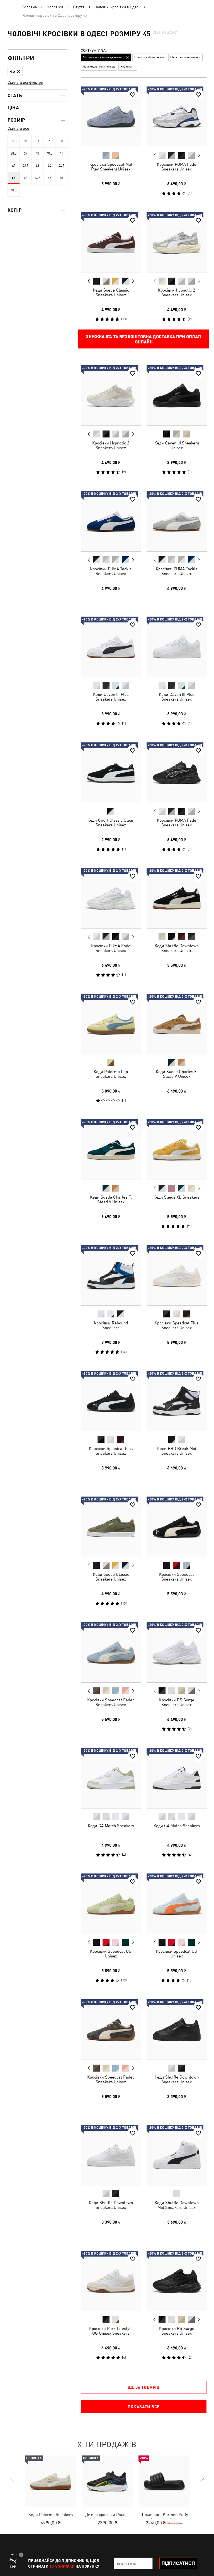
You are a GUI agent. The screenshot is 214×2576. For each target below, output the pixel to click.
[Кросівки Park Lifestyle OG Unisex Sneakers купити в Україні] (111, 2281)
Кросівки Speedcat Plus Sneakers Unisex (177, 1325)
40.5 (49, 153)
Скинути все (18, 128)
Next (198, 155)
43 (37, 166)
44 (49, 166)
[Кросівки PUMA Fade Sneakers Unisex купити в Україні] (177, 117)
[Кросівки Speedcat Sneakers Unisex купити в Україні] (177, 1527)
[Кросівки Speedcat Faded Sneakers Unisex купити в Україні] (111, 1652)
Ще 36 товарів (144, 2387)
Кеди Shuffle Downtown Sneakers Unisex (176, 948)
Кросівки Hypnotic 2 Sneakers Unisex (177, 292)
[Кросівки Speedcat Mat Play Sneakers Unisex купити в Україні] (111, 117)
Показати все (144, 2407)
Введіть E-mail (126, 2563)
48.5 (14, 190)
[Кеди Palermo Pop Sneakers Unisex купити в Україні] (111, 1024)
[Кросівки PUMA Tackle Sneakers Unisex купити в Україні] (111, 521)
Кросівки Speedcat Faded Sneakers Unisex (111, 1702)
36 (26, 141)
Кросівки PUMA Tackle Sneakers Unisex (111, 571)
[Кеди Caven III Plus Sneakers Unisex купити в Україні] (111, 647)
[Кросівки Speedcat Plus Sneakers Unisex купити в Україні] (177, 1275)
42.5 (25, 166)
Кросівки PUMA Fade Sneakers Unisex (177, 167)
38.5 (14, 153)
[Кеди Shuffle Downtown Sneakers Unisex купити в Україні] (177, 898)
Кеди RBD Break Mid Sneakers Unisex (176, 1451)
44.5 (61, 166)
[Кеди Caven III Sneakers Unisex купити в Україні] (177, 395)
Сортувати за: (94, 51)
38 (61, 141)
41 (61, 153)
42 (14, 166)
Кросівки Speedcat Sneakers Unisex (177, 1576)
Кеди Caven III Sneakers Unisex (176, 445)
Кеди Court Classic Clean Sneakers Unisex (111, 822)
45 (14, 178)
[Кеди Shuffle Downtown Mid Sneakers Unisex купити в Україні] (177, 2155)
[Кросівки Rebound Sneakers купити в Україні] (111, 1275)
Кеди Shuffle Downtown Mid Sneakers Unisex (176, 2205)
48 (61, 178)
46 (26, 178)
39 (26, 153)
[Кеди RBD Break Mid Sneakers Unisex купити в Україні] (177, 1401)
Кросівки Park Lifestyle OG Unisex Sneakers (111, 2330)
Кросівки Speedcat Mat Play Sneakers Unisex (111, 167)
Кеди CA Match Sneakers (111, 1825)
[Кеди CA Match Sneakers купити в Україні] (111, 1778)
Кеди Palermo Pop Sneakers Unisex (111, 1074)
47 (49, 178)
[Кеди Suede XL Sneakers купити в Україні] (177, 1149)
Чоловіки (55, 7)
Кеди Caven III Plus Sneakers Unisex (111, 697)
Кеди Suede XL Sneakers (177, 1197)
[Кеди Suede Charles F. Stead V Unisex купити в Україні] (177, 1024)
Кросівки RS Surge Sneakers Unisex (176, 1702)
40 (37, 153)
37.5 (49, 141)
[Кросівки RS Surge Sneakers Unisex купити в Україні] (177, 1652)
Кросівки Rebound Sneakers (111, 1325)
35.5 (14, 141)
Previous (154, 155)
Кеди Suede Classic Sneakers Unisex (111, 292)
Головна (30, 7)
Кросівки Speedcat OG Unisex (111, 1954)
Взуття (79, 7)
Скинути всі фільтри (25, 82)
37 (37, 141)
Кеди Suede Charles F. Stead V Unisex (176, 1074)
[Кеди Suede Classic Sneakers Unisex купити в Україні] (111, 242)
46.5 (37, 178)
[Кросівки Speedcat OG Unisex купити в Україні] (111, 1904)
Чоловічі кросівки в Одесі (117, 7)
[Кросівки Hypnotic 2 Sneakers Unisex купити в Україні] (177, 242)
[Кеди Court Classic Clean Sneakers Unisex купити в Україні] (111, 773)
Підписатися (178, 2563)
